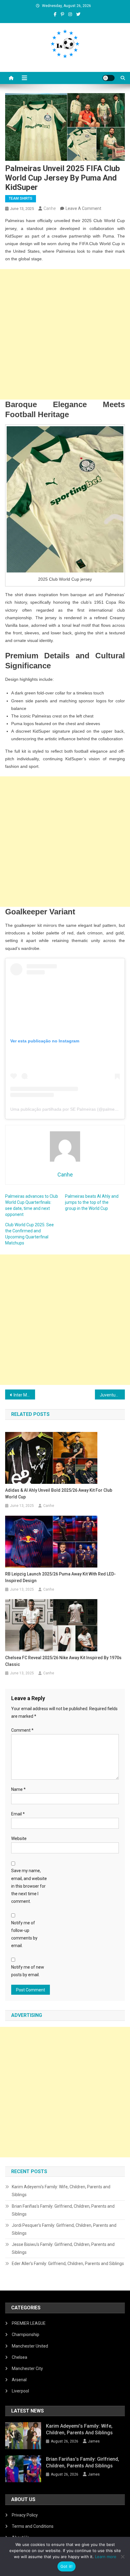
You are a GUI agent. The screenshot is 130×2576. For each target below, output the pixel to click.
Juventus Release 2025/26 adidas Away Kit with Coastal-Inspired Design (112, 1395)
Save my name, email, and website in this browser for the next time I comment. (29, 1886)
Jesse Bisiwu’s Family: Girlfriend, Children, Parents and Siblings (63, 2248)
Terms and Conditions (33, 2526)
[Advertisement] (65, 334)
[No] (122, 2557)
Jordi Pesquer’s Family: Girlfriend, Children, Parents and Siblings (64, 2229)
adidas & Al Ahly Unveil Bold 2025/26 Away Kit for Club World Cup (59, 1494)
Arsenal (19, 2380)
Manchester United (30, 2346)
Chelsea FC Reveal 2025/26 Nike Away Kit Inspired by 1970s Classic (63, 1661)
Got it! (67, 2566)
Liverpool (20, 2391)
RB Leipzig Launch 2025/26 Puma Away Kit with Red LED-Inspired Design (60, 1577)
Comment (22, 1730)
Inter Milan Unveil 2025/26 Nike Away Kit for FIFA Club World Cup (24, 1395)
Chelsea (19, 2357)
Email (18, 1814)
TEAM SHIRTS (21, 198)
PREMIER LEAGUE (29, 2323)
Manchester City (27, 2368)
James (94, 2441)
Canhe (50, 208)
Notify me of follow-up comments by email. (24, 1934)
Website (19, 1838)
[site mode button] (109, 78)
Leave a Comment (83, 208)
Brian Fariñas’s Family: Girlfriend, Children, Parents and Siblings (63, 2210)
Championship (26, 2335)
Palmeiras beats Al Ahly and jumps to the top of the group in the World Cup (92, 1202)
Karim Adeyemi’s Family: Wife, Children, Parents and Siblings (61, 2191)
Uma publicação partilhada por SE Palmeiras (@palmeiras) (67, 1109)
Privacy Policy (25, 2515)
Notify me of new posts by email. (28, 1971)
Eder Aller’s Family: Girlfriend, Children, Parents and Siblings (68, 2264)
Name (18, 1789)
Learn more (106, 2557)
